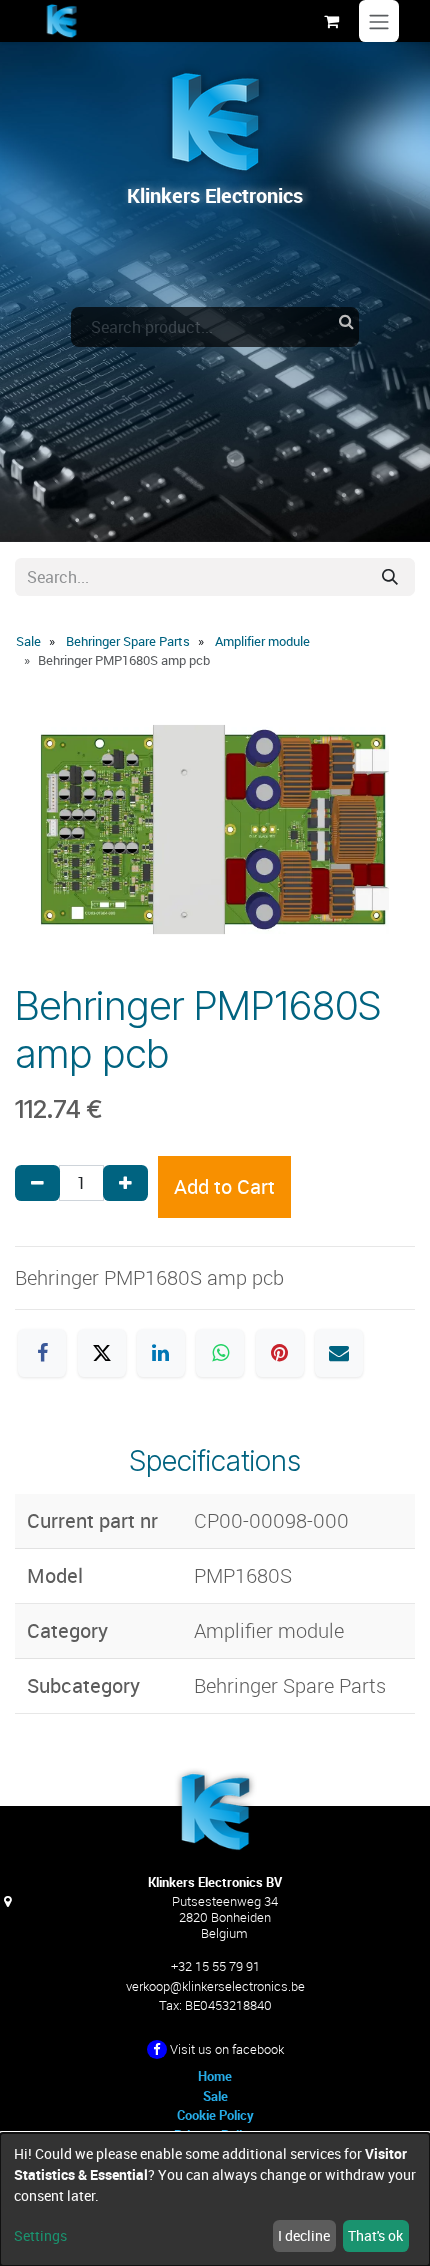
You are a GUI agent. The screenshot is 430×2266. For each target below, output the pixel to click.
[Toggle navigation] (379, 21)
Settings (40, 2235)
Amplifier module (262, 641)
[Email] (339, 1353)
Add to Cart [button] (224, 1186)
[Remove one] (37, 1183)
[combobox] (215, 327)
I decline (304, 2235)
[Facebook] (42, 1353)
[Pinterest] (280, 1353)
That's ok (375, 2235)
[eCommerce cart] (331, 21)
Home (215, 2076)
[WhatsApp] (220, 1353)
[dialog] (215, 2199)
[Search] (390, 577)
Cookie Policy (215, 2115)
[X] (102, 1353)
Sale (28, 641)
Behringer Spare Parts (128, 641)
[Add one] (125, 1183)
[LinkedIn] (161, 1353)
